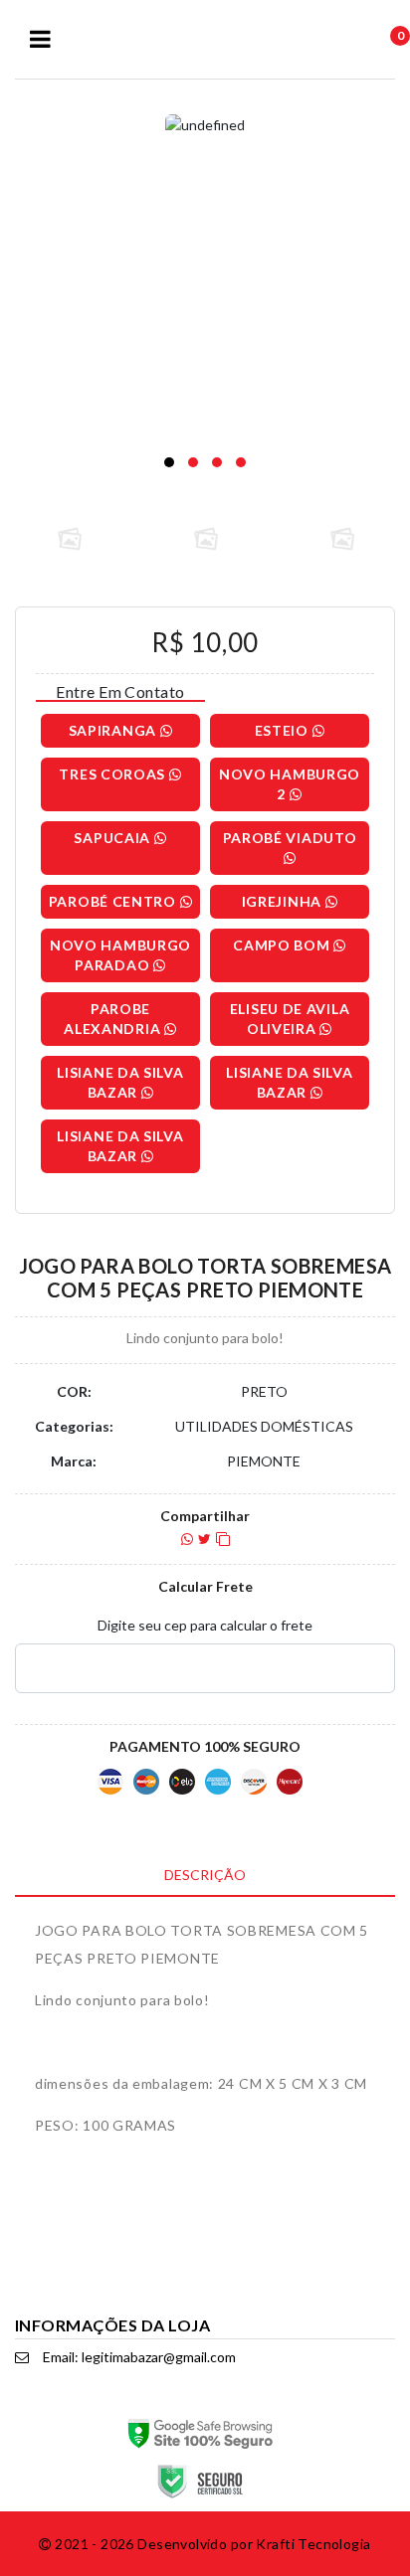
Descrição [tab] (205, 1875)
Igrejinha (284, 901)
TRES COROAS (113, 774)
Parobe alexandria (114, 1019)
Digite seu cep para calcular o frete (205, 1625)
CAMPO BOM (283, 945)
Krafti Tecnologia (313, 2544)
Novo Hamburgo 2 (290, 784)
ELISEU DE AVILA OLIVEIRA (290, 1019)
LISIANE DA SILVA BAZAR (120, 1082)
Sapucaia (113, 838)
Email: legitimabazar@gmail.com (138, 2357)
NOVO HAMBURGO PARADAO (120, 955)
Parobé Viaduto (290, 838)
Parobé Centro (114, 901)
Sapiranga (114, 730)
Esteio (284, 730)
